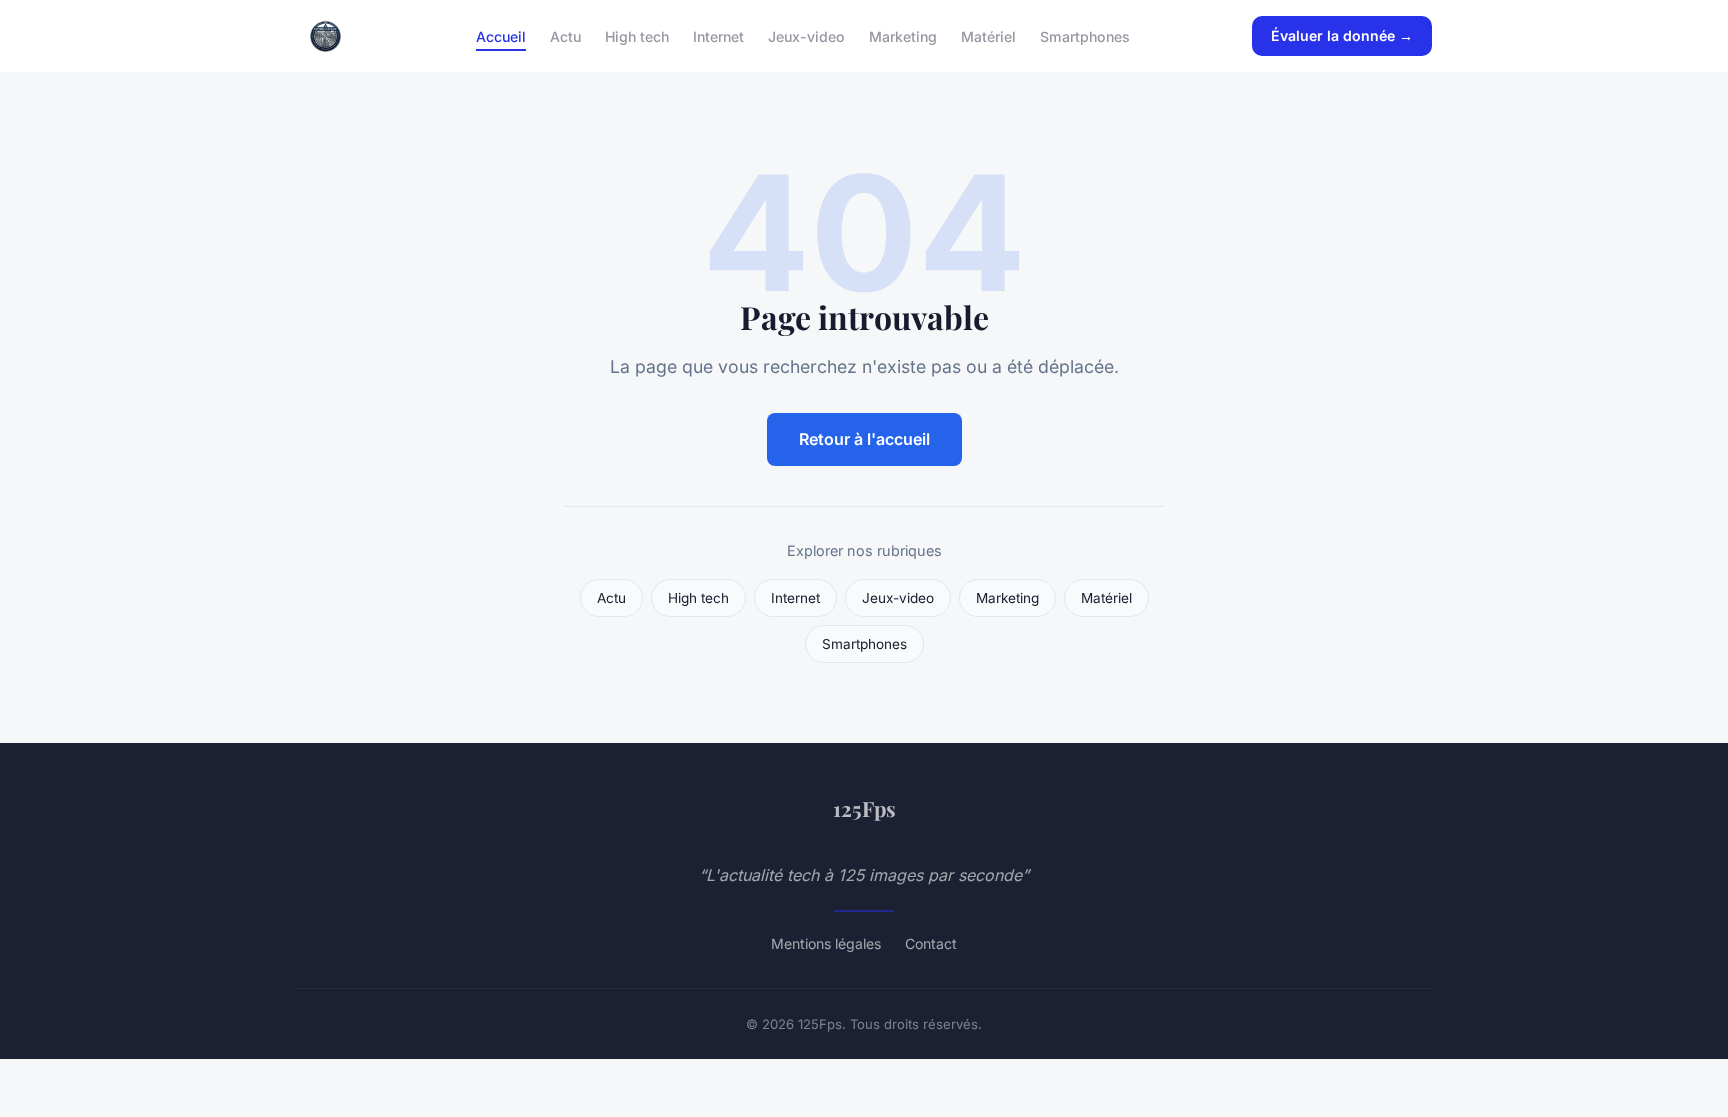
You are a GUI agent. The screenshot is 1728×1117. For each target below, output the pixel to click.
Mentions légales (826, 943)
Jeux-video (806, 35)
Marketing (903, 35)
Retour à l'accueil (864, 439)
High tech (637, 35)
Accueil (501, 35)
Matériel (988, 35)
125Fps (864, 808)
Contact (931, 943)
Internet (718, 35)
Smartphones (1085, 35)
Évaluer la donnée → (1342, 35)
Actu (565, 35)
